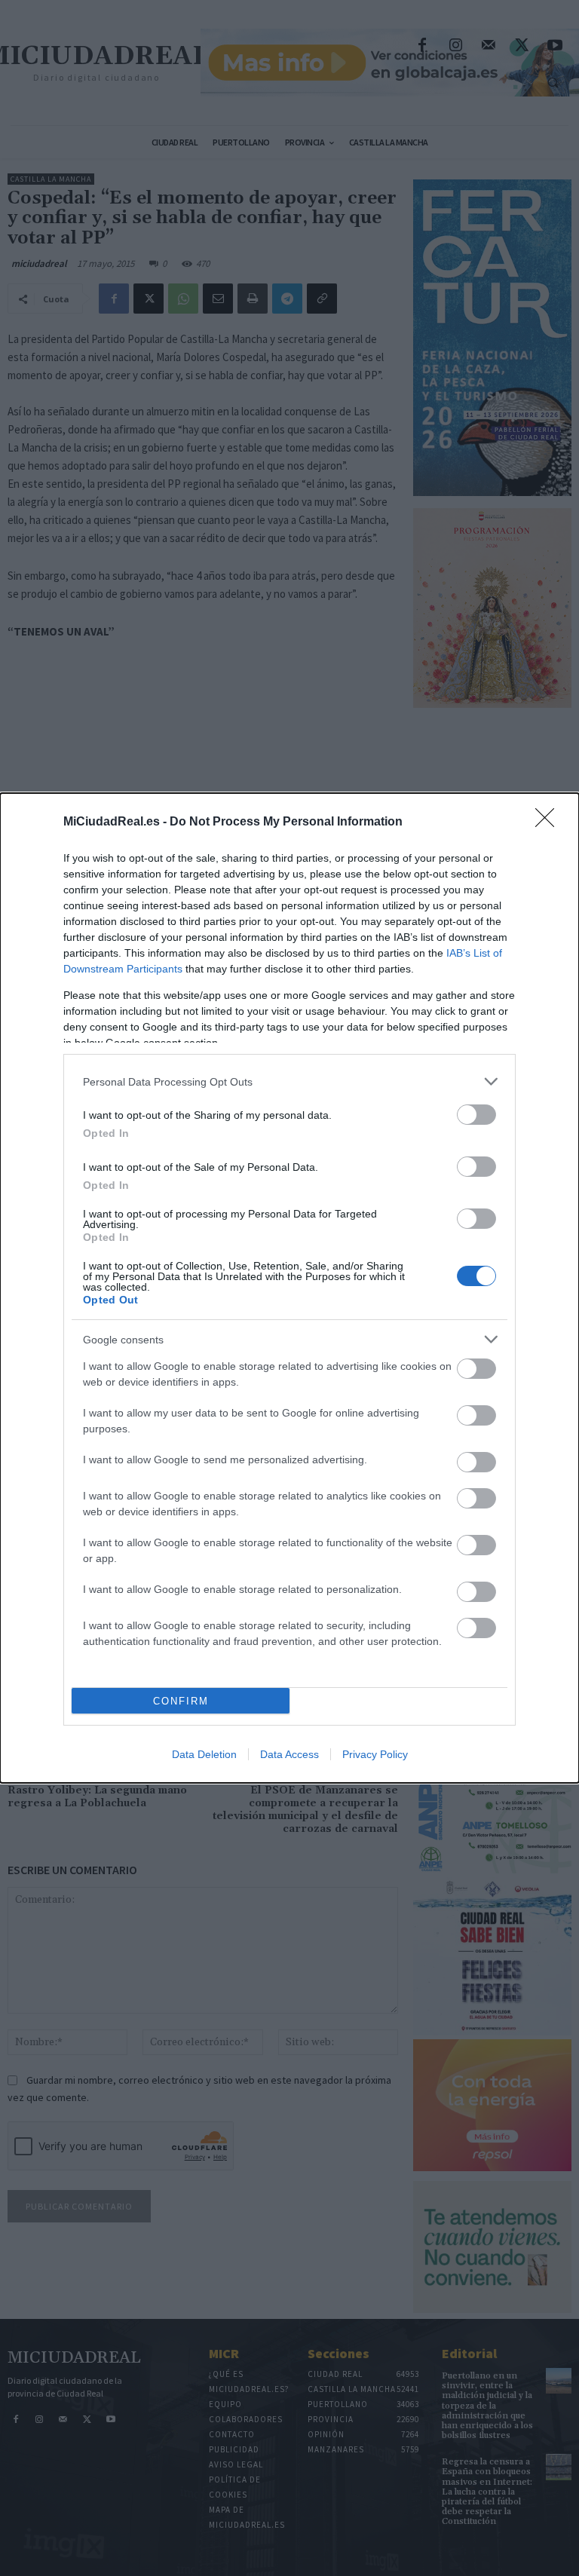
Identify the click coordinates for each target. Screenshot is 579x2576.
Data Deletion (204, 1754)
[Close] (550, 822)
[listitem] (289, 1081)
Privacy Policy (375, 1754)
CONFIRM (181, 1701)
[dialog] (289, 1288)
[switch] (476, 1115)
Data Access (289, 1754)
